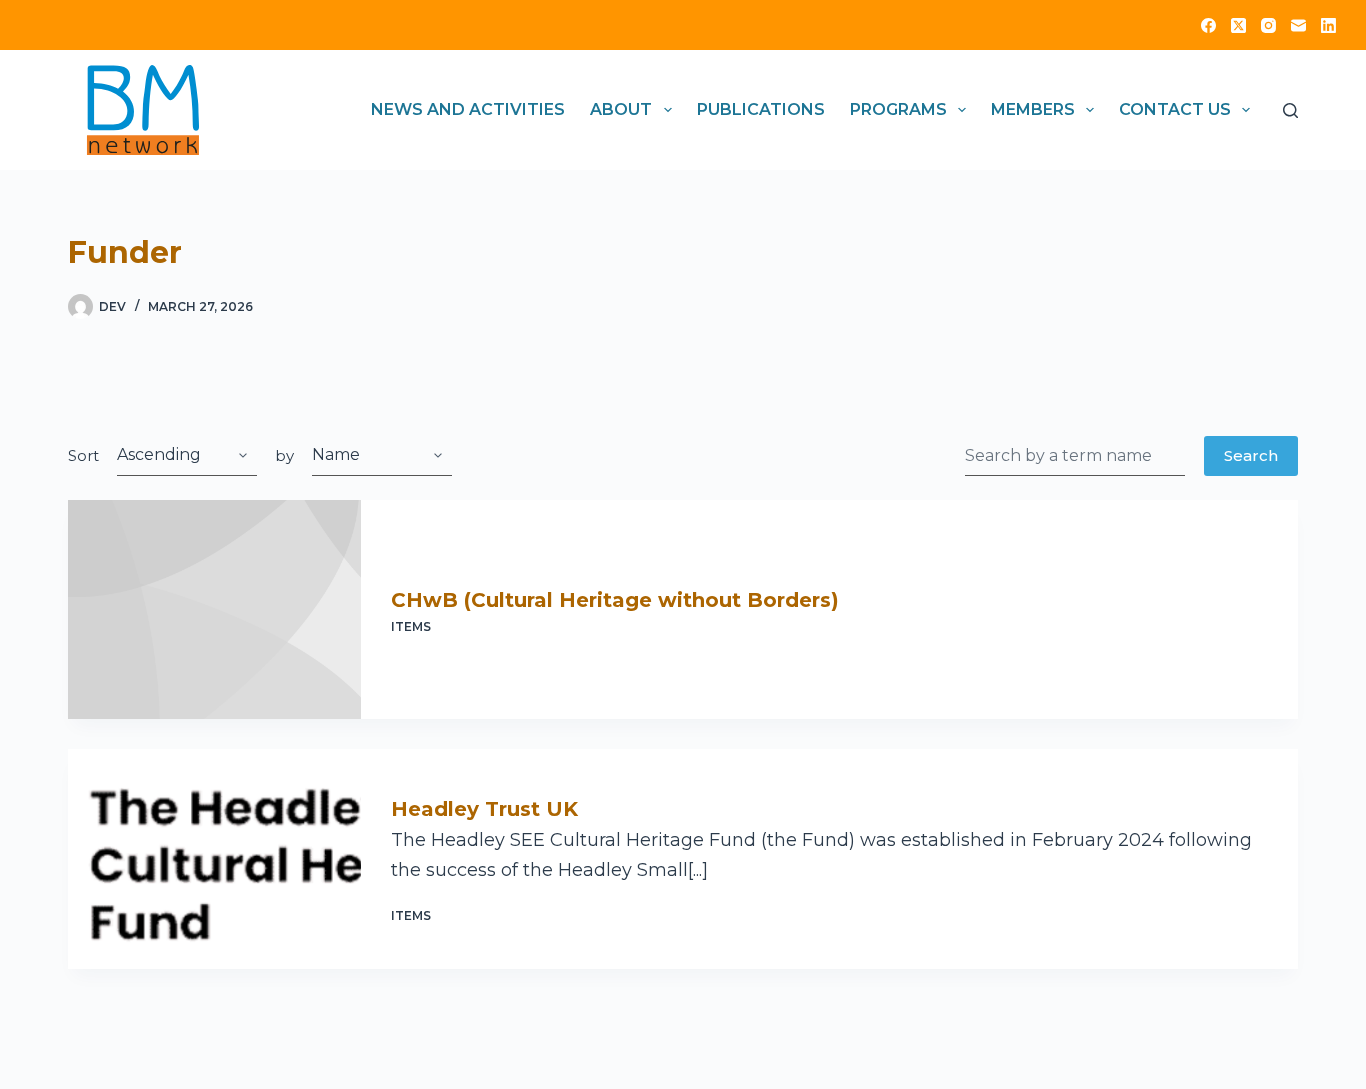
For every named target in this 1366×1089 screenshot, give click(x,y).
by (284, 455)
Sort (83, 455)
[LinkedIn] (1328, 25)
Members (1033, 109)
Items (411, 626)
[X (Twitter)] (1238, 25)
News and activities (468, 109)
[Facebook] (1208, 25)
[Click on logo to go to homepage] (143, 110)
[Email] (1298, 25)
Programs (898, 109)
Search (1251, 455)
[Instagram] (1268, 25)
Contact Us (1175, 109)
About (621, 109)
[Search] (1290, 110)
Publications (761, 109)
